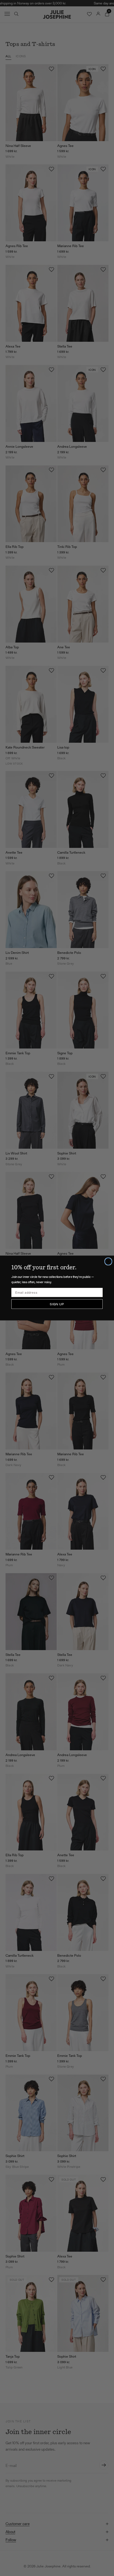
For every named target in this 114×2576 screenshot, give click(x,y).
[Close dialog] (108, 1261)
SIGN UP (57, 1304)
